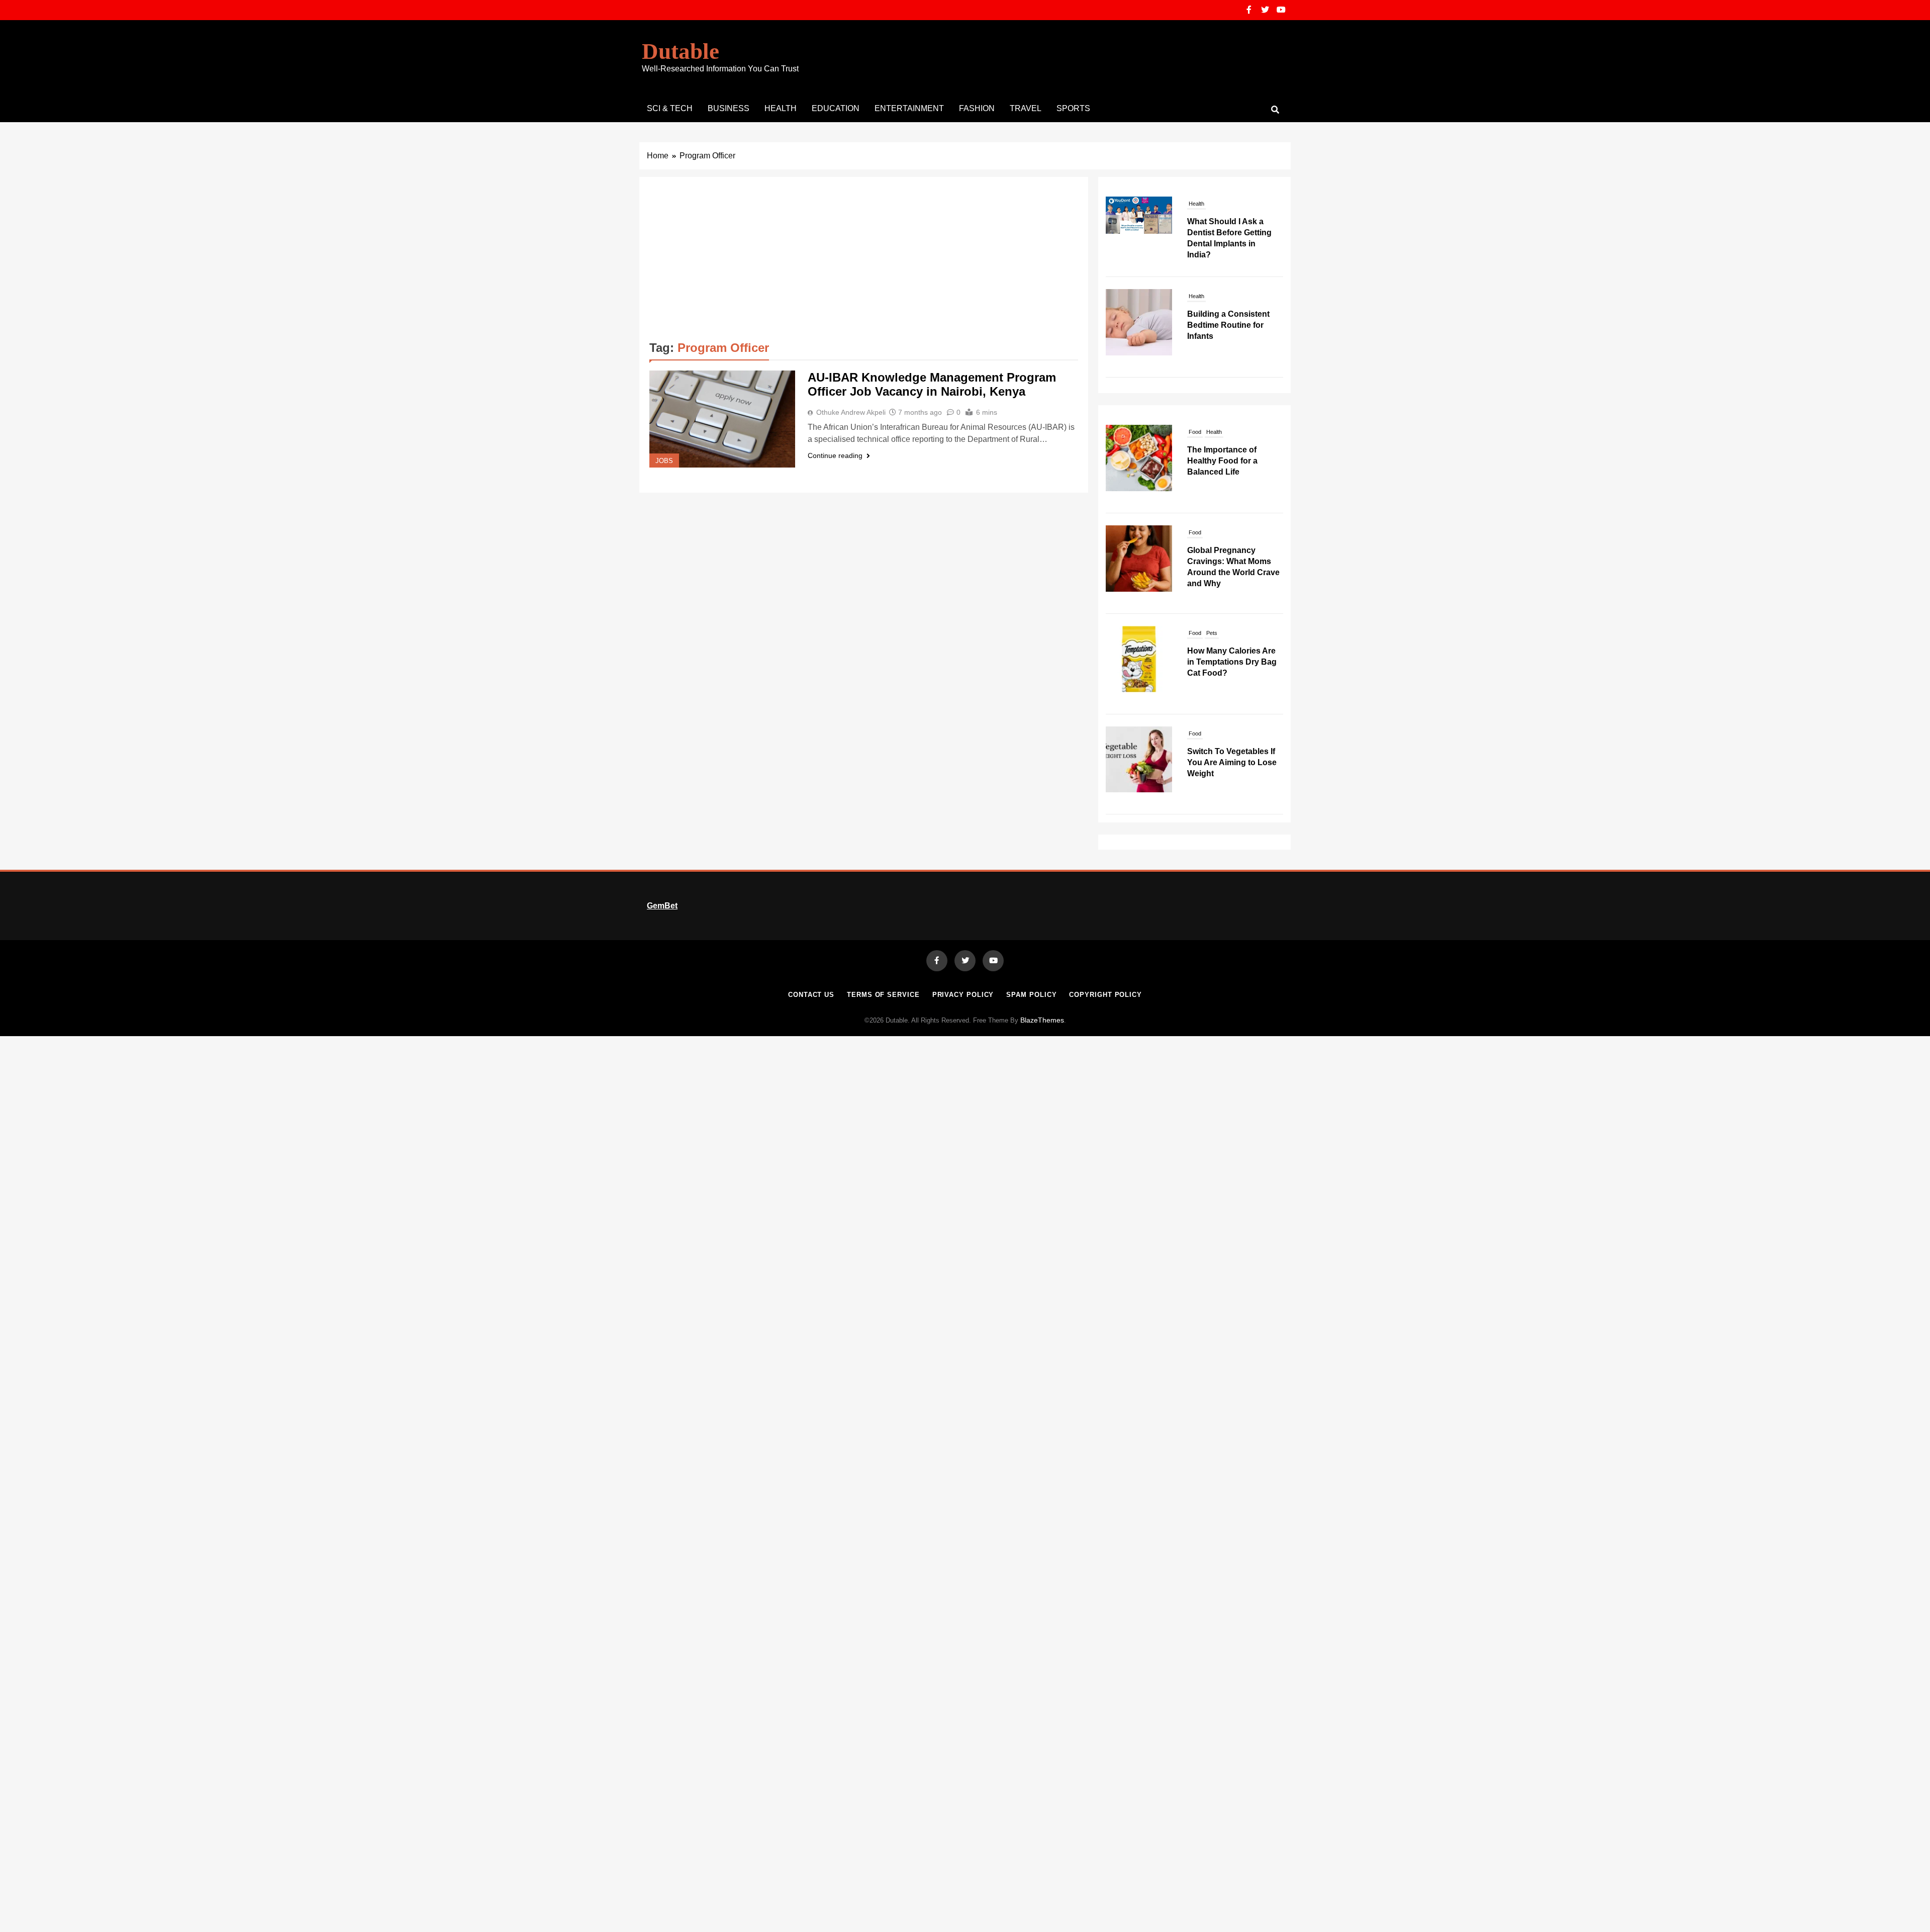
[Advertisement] (864, 262)
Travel (1026, 108)
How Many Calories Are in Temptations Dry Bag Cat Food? (1232, 662)
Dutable (681, 51)
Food (1195, 432)
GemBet (662, 906)
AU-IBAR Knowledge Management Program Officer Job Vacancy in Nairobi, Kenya (932, 384)
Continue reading (835, 455)
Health (781, 108)
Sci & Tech (670, 108)
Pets (1212, 633)
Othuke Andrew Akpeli (851, 412)
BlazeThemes (1042, 1020)
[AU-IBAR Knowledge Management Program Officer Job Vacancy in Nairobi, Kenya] (722, 419)
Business (729, 108)
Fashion (977, 108)
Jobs (664, 461)
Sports (1073, 108)
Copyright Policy (1105, 995)
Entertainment (909, 108)
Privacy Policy (963, 995)
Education (836, 108)
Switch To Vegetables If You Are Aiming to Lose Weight (1232, 762)
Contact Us (811, 995)
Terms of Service (883, 995)
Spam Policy (1031, 995)
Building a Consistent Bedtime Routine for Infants (1228, 233)
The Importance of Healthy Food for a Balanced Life (1222, 461)
